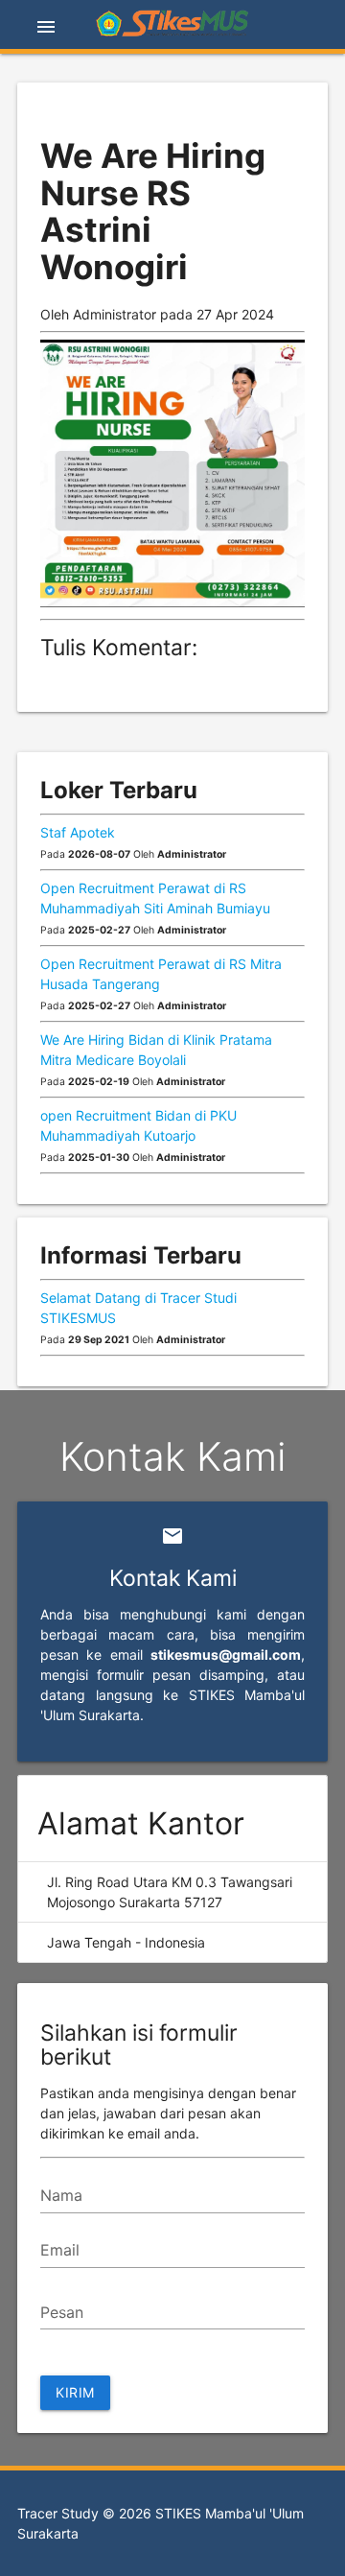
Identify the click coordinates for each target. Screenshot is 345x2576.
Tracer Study (58, 2513)
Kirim (75, 2392)
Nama (61, 2195)
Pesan (62, 2312)
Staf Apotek (78, 832)
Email (60, 2250)
